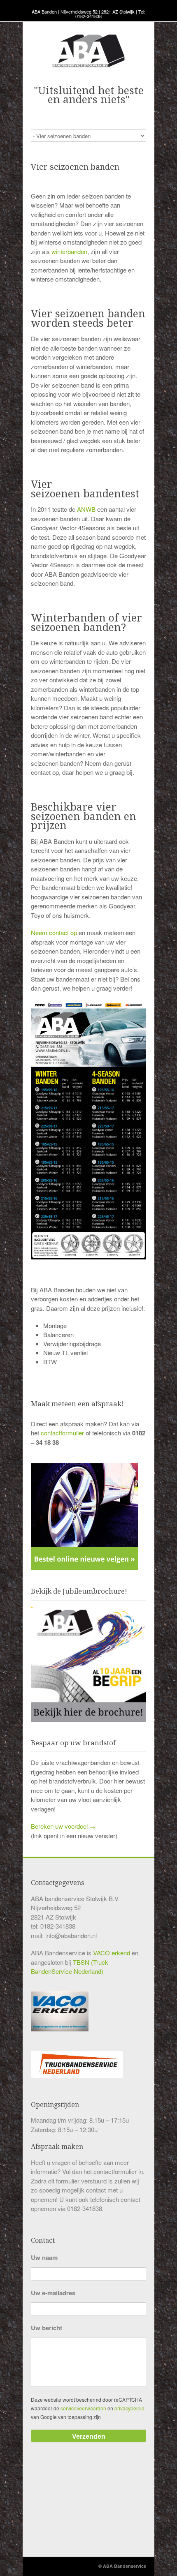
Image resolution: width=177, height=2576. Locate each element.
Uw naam (44, 2258)
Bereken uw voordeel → (63, 1826)
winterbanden (69, 251)
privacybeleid (129, 2408)
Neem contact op (54, 932)
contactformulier (62, 1433)
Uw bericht (47, 2328)
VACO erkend (112, 1953)
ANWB (86, 509)
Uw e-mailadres (53, 2293)
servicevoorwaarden (83, 2408)
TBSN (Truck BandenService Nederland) (70, 1967)
